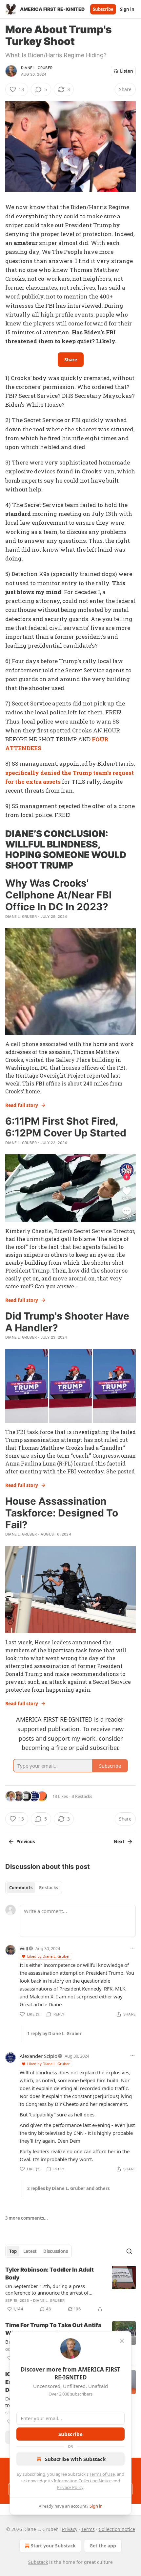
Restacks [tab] (49, 1888)
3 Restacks (82, 1796)
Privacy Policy (70, 2487)
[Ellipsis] (132, 1948)
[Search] (129, 2251)
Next (119, 1842)
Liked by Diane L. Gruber (49, 1956)
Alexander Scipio (39, 2056)
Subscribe (103, 9)
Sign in (127, 9)
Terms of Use (102, 2474)
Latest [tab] (30, 2251)
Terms (88, 2529)
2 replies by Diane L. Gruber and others (68, 2188)
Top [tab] (13, 2251)
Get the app (103, 2546)
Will (24, 1948)
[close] (122, 2341)
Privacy (70, 2529)
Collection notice (117, 2529)
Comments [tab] (21, 1888)
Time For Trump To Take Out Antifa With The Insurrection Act (53, 2329)
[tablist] (34, 1888)
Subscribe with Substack (75, 2459)
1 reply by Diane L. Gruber (54, 2034)
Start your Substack (53, 2546)
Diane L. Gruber (37, 68)
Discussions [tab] (56, 2251)
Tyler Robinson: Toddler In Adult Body (50, 2274)
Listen (127, 71)
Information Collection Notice (83, 2481)
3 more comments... (27, 2218)
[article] (70, 2289)
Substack (38, 2562)
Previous (26, 1842)
